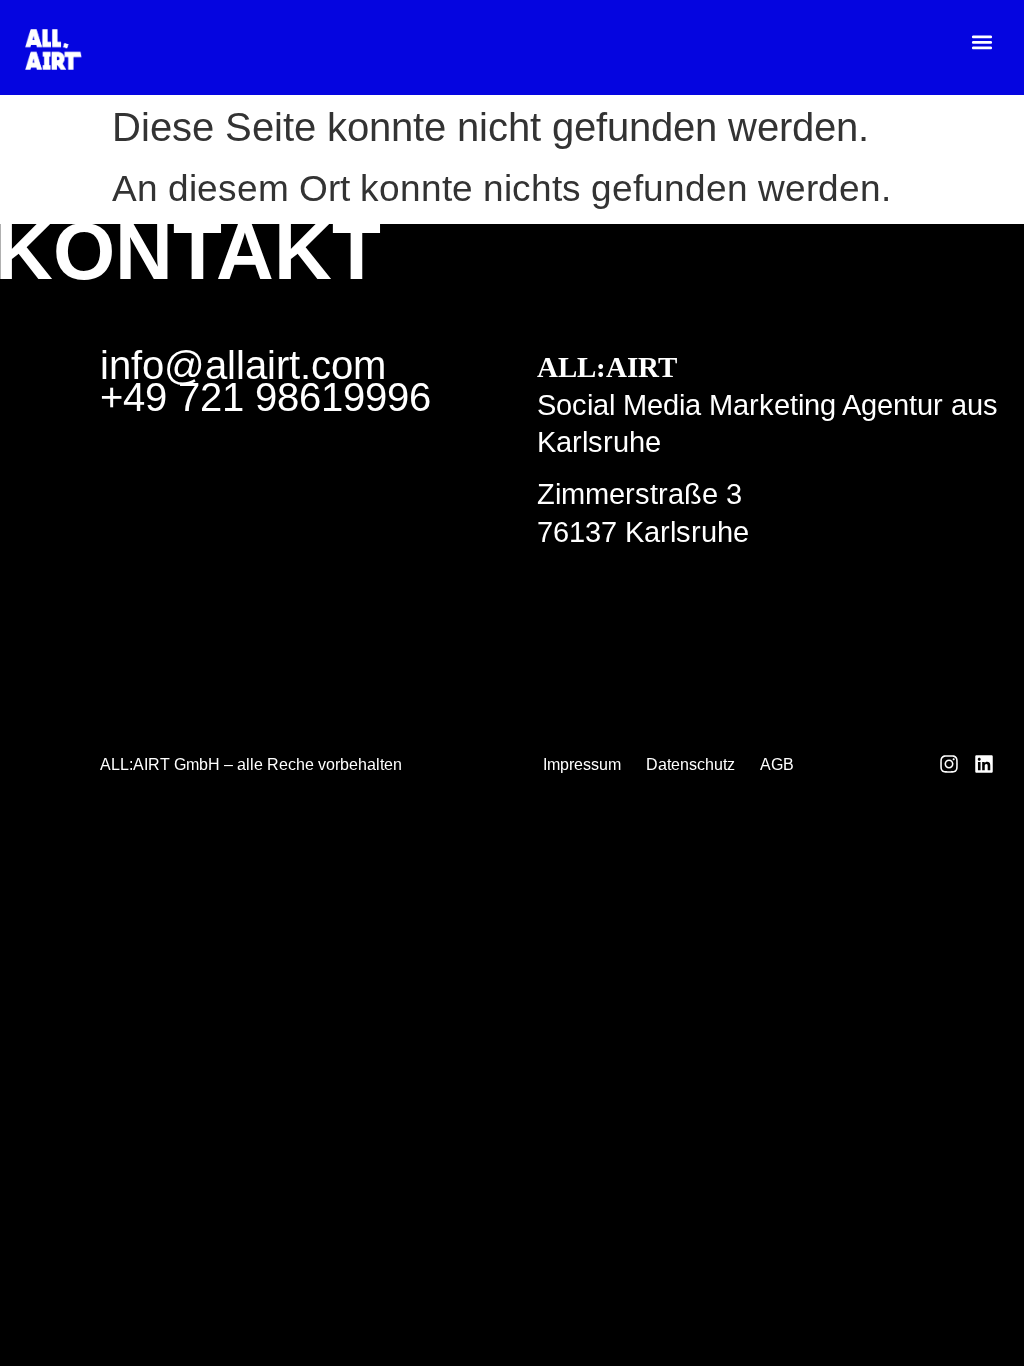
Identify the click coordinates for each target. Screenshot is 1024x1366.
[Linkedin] (984, 764)
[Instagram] (949, 764)
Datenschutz (690, 764)
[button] (982, 41)
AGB (777, 764)
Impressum (582, 764)
